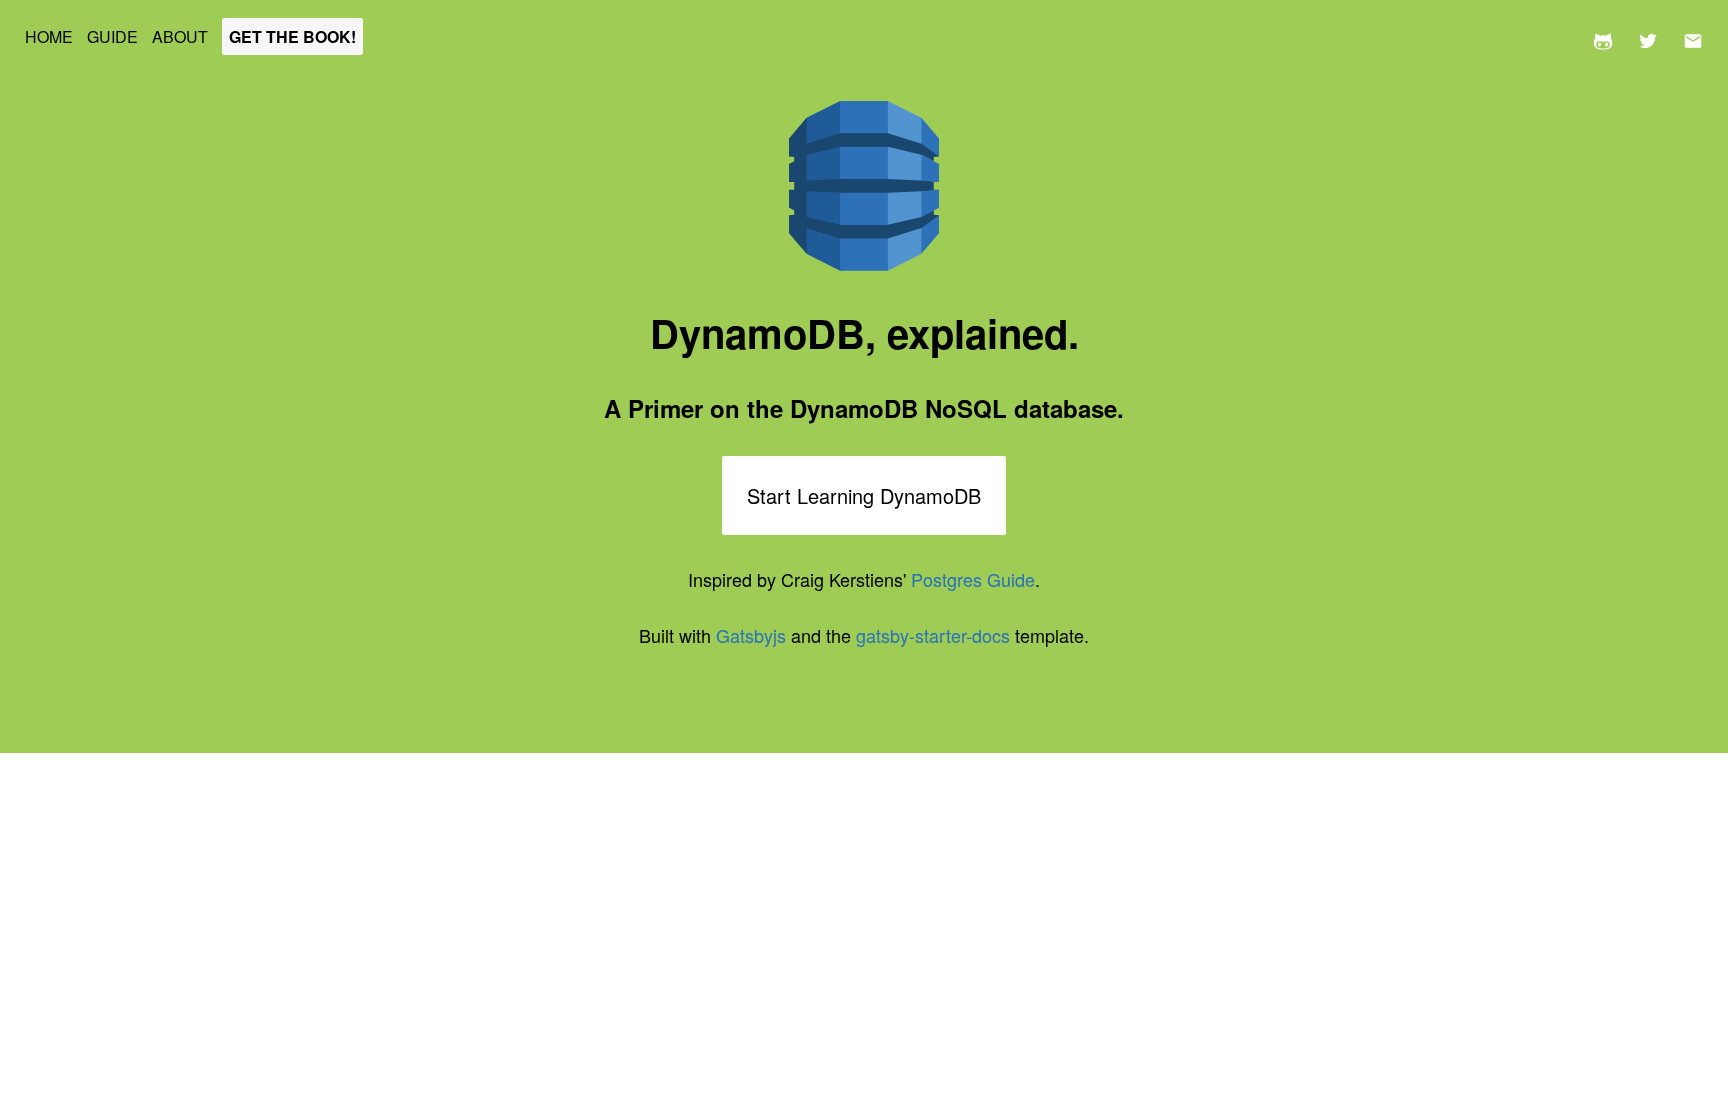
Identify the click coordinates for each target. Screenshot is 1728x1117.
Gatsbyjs (751, 635)
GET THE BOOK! (292, 36)
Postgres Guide (973, 579)
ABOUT (182, 36)
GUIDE (114, 36)
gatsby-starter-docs (933, 635)
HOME (51, 36)
